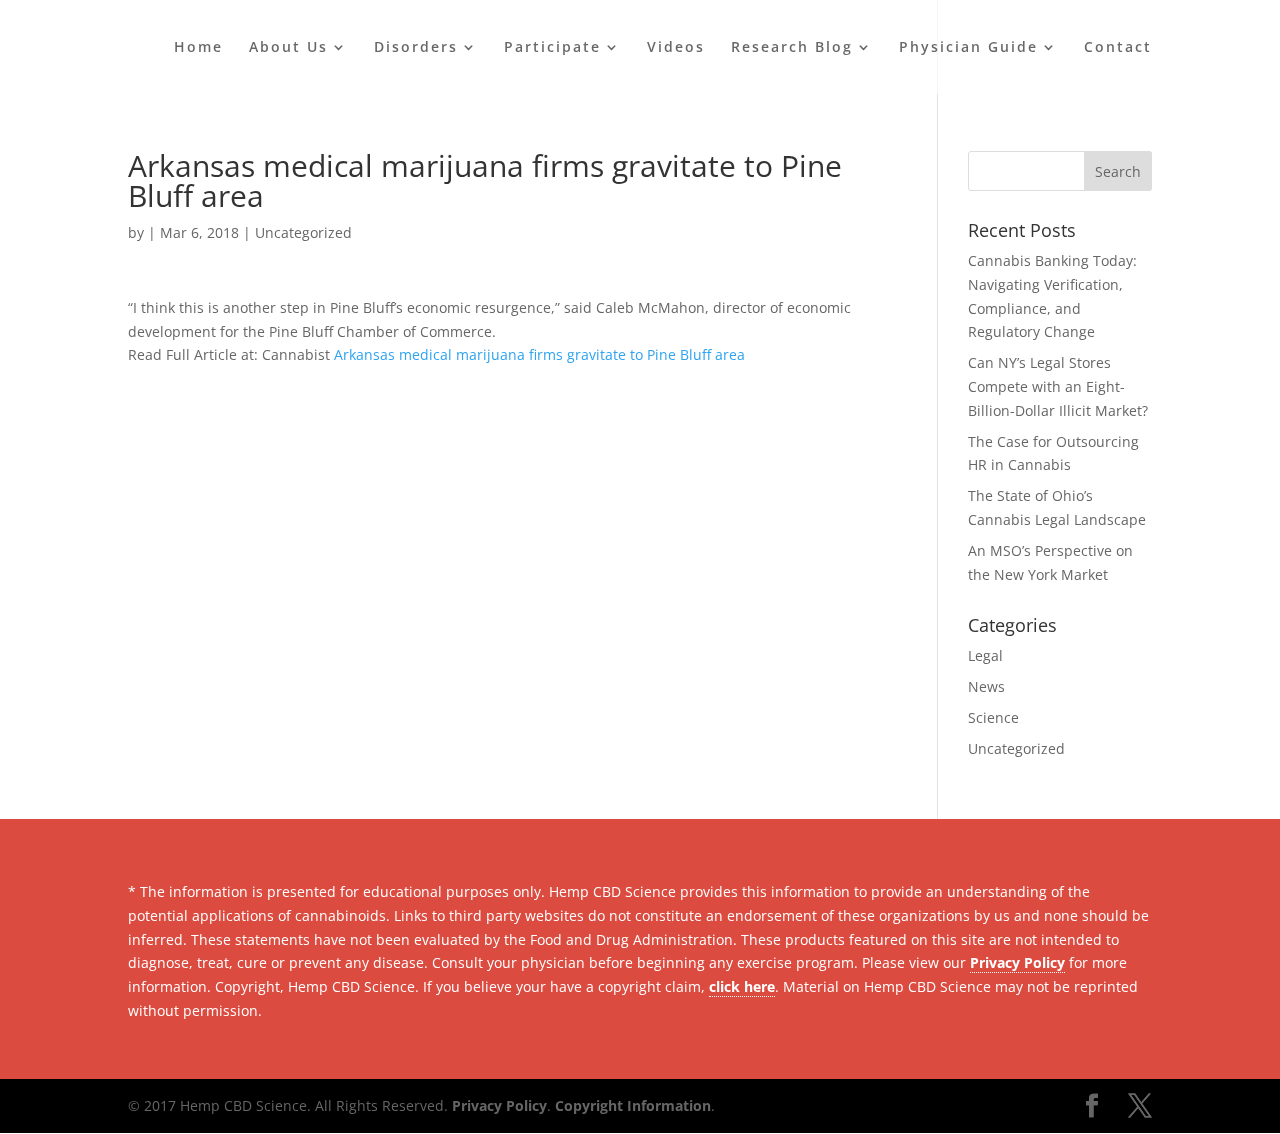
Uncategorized (303, 232)
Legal (985, 655)
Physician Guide (968, 48)
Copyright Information (633, 1105)
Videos (676, 48)
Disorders (416, 48)
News (986, 686)
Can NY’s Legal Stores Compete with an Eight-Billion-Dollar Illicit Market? (1058, 386)
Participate (552, 48)
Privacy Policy (1017, 962)
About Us (288, 48)
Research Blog (792, 48)
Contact (1118, 48)
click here (742, 986)
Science (993, 717)
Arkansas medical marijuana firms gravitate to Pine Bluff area (539, 354)
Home (198, 48)
